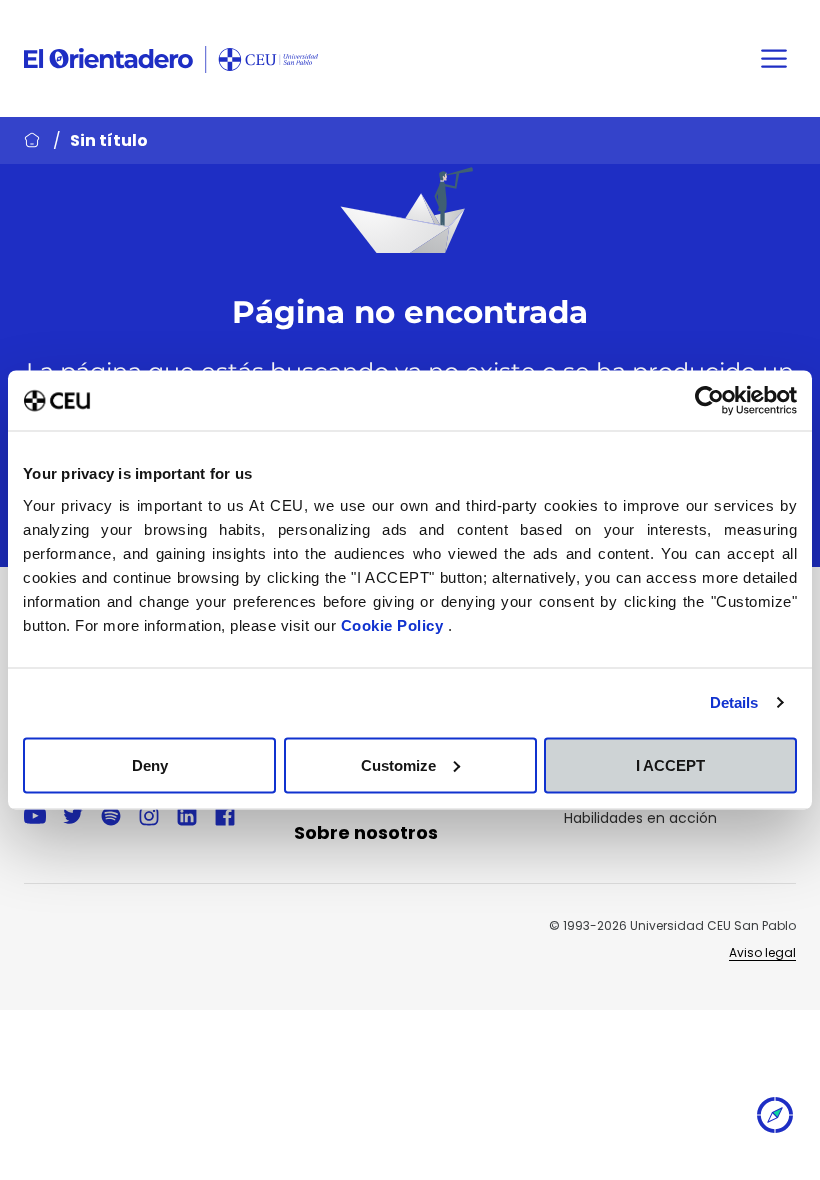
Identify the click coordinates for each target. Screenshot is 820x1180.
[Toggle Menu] (774, 58)
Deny (150, 764)
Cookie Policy (394, 624)
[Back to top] (775, 1119)
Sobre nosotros (366, 832)
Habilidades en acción (640, 818)
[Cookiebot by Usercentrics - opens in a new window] (709, 401)
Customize (398, 764)
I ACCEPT (670, 764)
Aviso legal (762, 952)
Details (734, 702)
